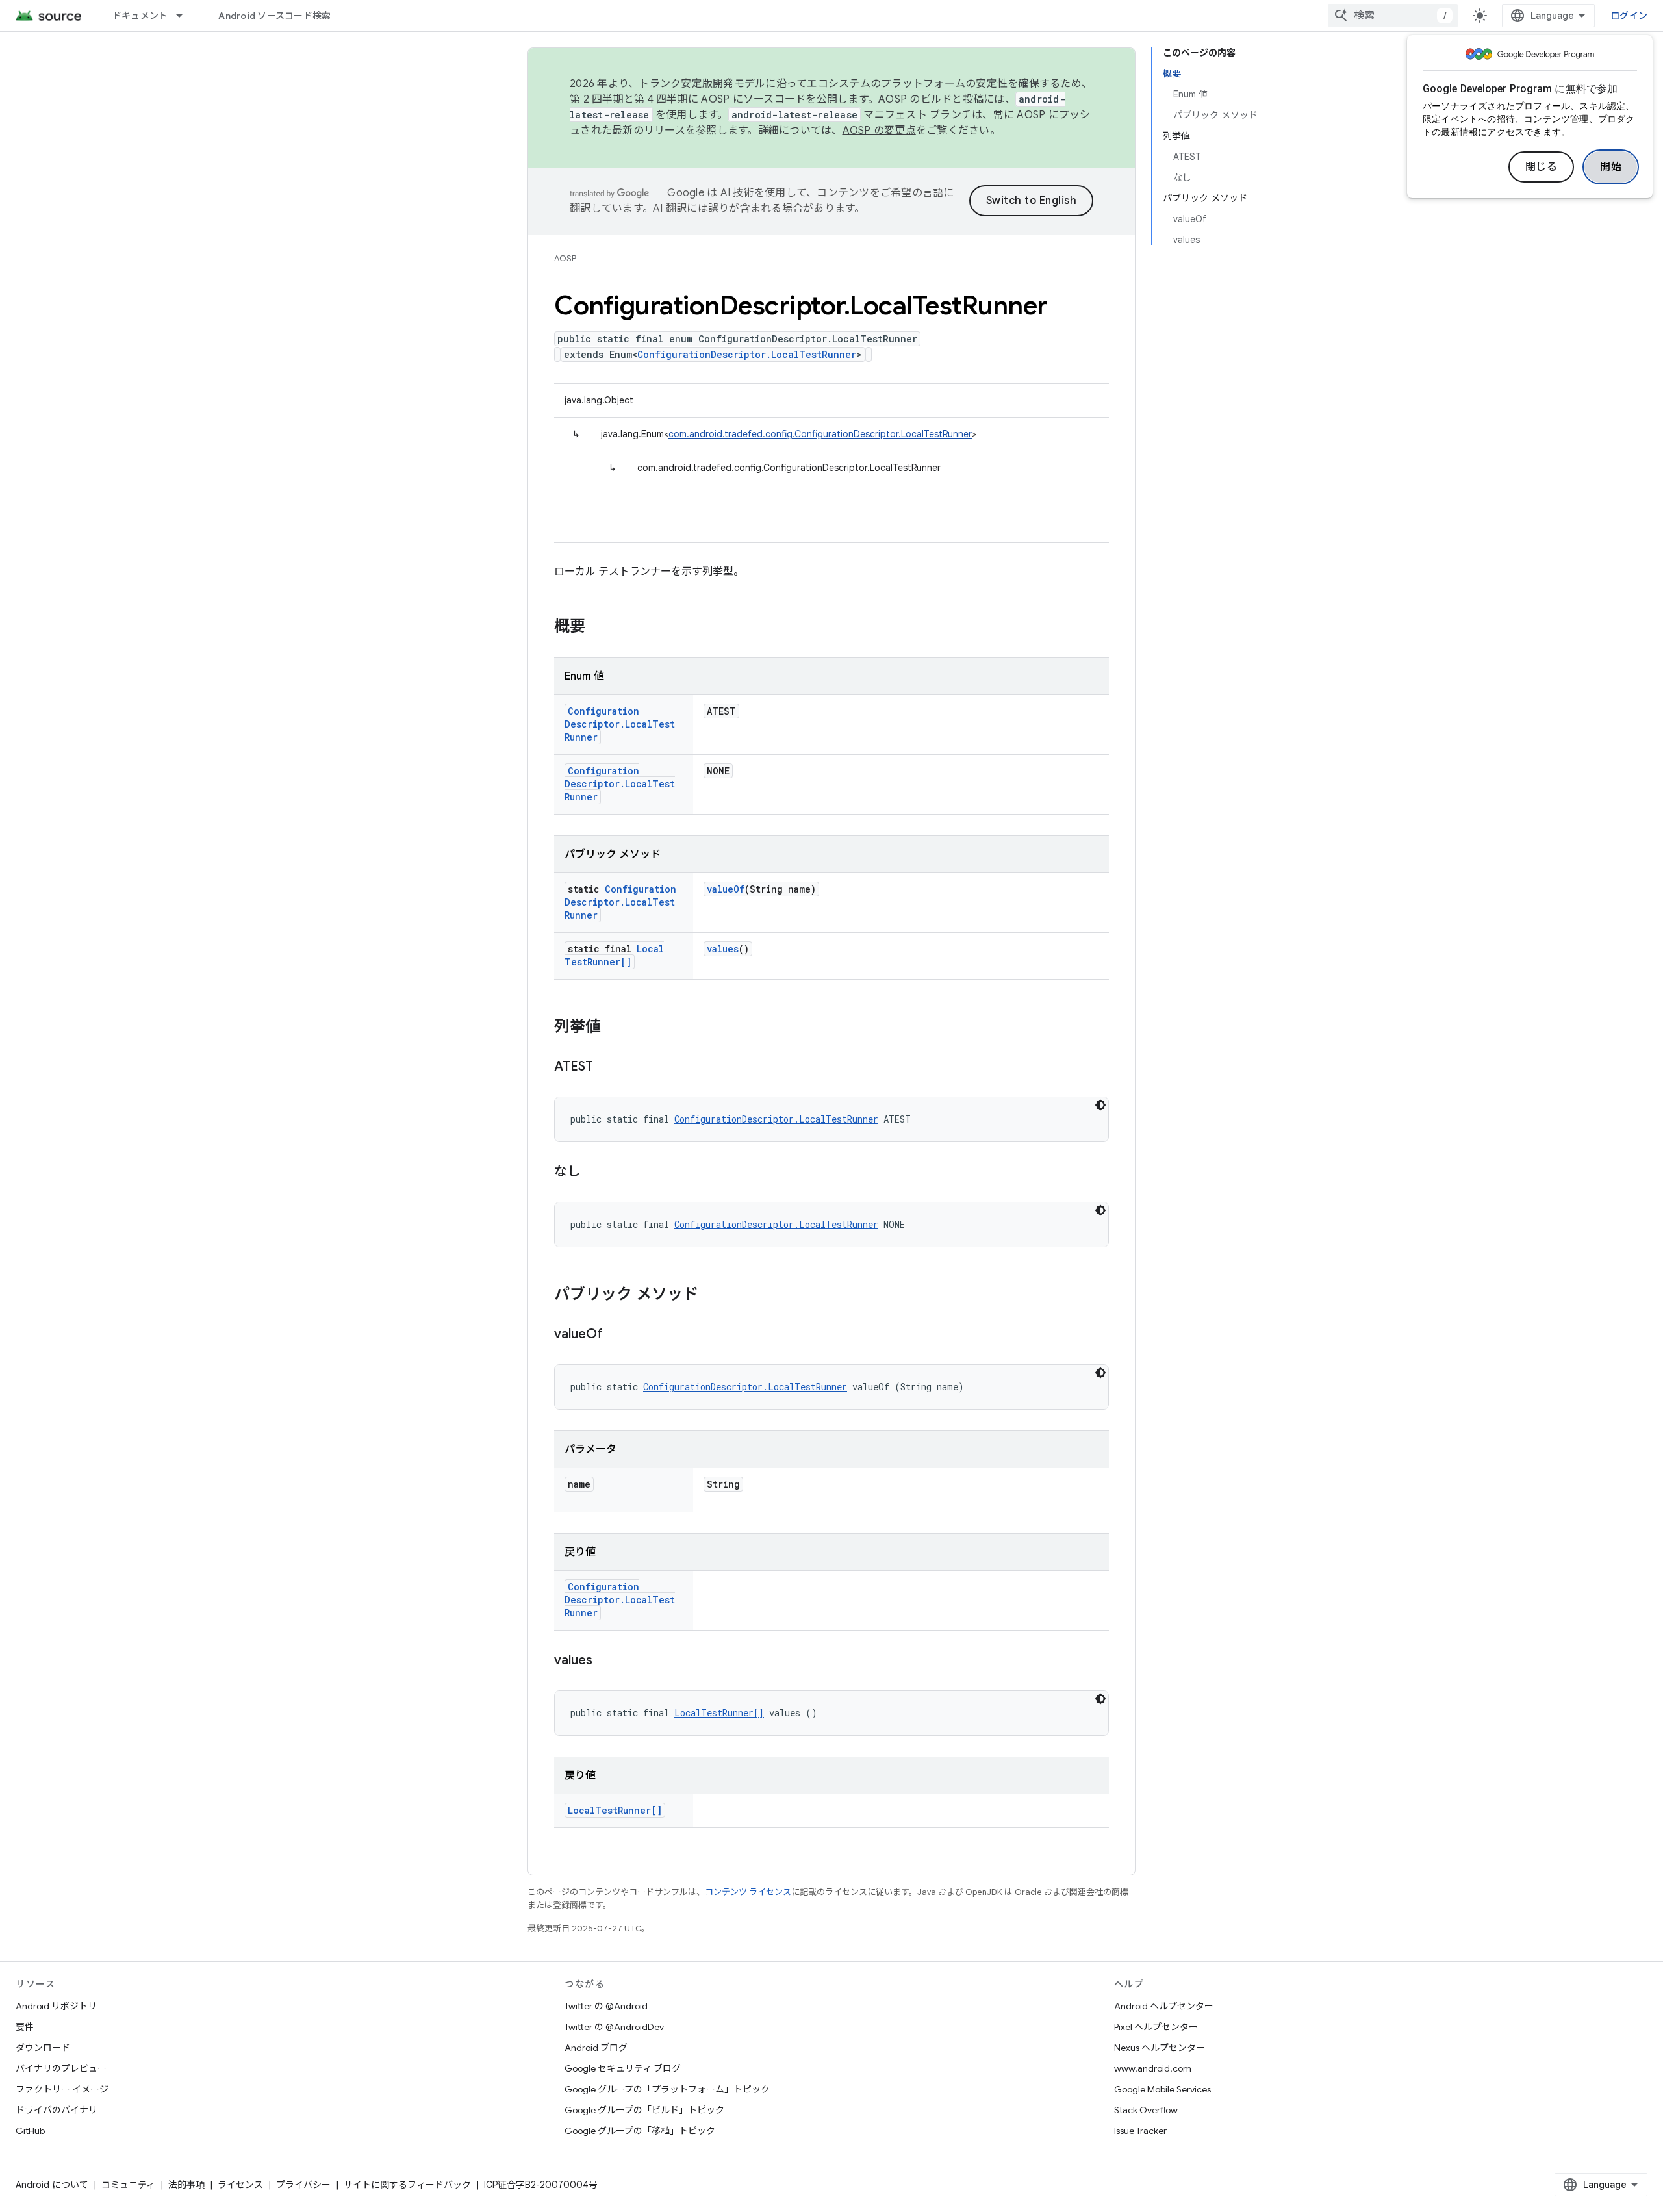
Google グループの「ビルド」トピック (644, 2110)
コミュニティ (128, 2185)
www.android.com (1153, 2068)
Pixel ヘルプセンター (1156, 2027)
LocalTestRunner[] (614, 955)
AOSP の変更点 (879, 131)
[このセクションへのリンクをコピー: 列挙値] (614, 1028)
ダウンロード (43, 2048)
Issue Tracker (1140, 2131)
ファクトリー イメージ (62, 2089)
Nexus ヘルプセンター (1160, 2048)
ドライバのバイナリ (57, 2110)
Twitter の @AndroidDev (614, 2027)
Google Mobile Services (1162, 2089)
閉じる (1542, 167)
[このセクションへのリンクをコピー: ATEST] (606, 1067)
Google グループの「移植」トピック (640, 2131)
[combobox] (1393, 16)
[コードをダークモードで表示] (1100, 1105)
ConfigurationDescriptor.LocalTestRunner (747, 354)
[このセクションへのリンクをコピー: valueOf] (616, 1335)
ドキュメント (140, 16)
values (723, 949)
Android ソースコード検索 (274, 16)
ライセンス (240, 2185)
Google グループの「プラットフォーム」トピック (667, 2089)
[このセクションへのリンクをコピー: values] (605, 1661)
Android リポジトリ (56, 2006)
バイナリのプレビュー (61, 2068)
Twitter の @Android (606, 2006)
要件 (25, 2027)
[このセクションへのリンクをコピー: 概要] (598, 628)
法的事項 (186, 2185)
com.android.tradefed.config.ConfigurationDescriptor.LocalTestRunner (820, 434)
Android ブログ (596, 2048)
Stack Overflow (1146, 2110)
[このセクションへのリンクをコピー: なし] (593, 1173)
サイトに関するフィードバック (407, 2185)
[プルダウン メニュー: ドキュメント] (185, 16)
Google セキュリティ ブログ (623, 2068)
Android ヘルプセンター (1164, 2006)
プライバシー (303, 2185)
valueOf (726, 889)
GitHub (30, 2131)
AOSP (565, 258)
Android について (52, 2185)
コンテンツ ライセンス (748, 1892)
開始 (1611, 167)
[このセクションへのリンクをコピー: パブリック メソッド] (711, 1295)
